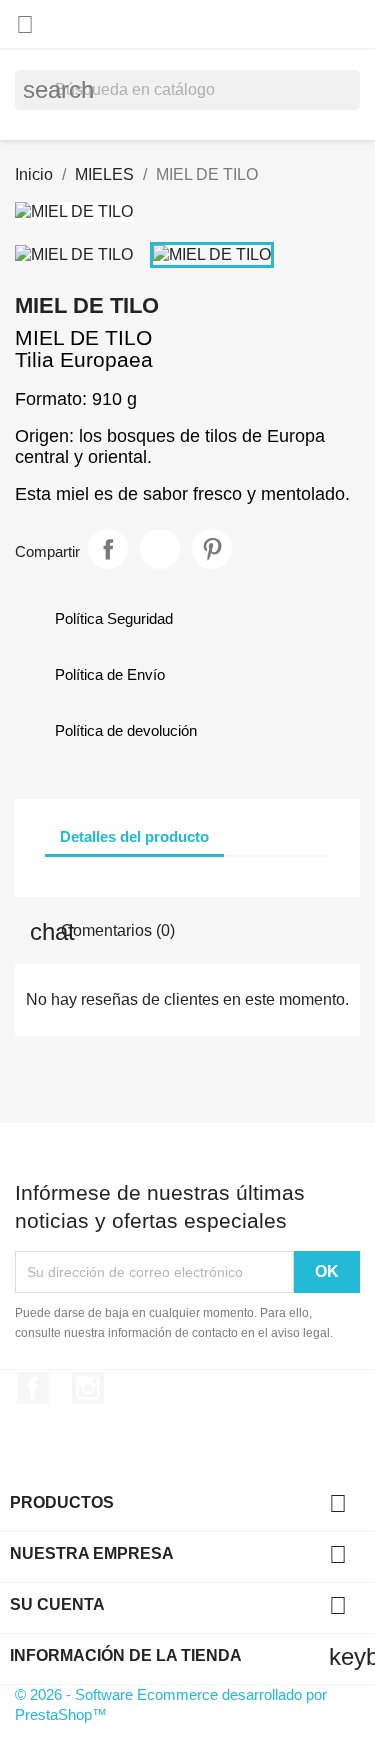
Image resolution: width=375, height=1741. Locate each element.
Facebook (33, 1388)
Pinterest (212, 549)
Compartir (108, 549)
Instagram (88, 1388)
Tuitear (160, 549)
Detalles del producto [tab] (134, 836)
